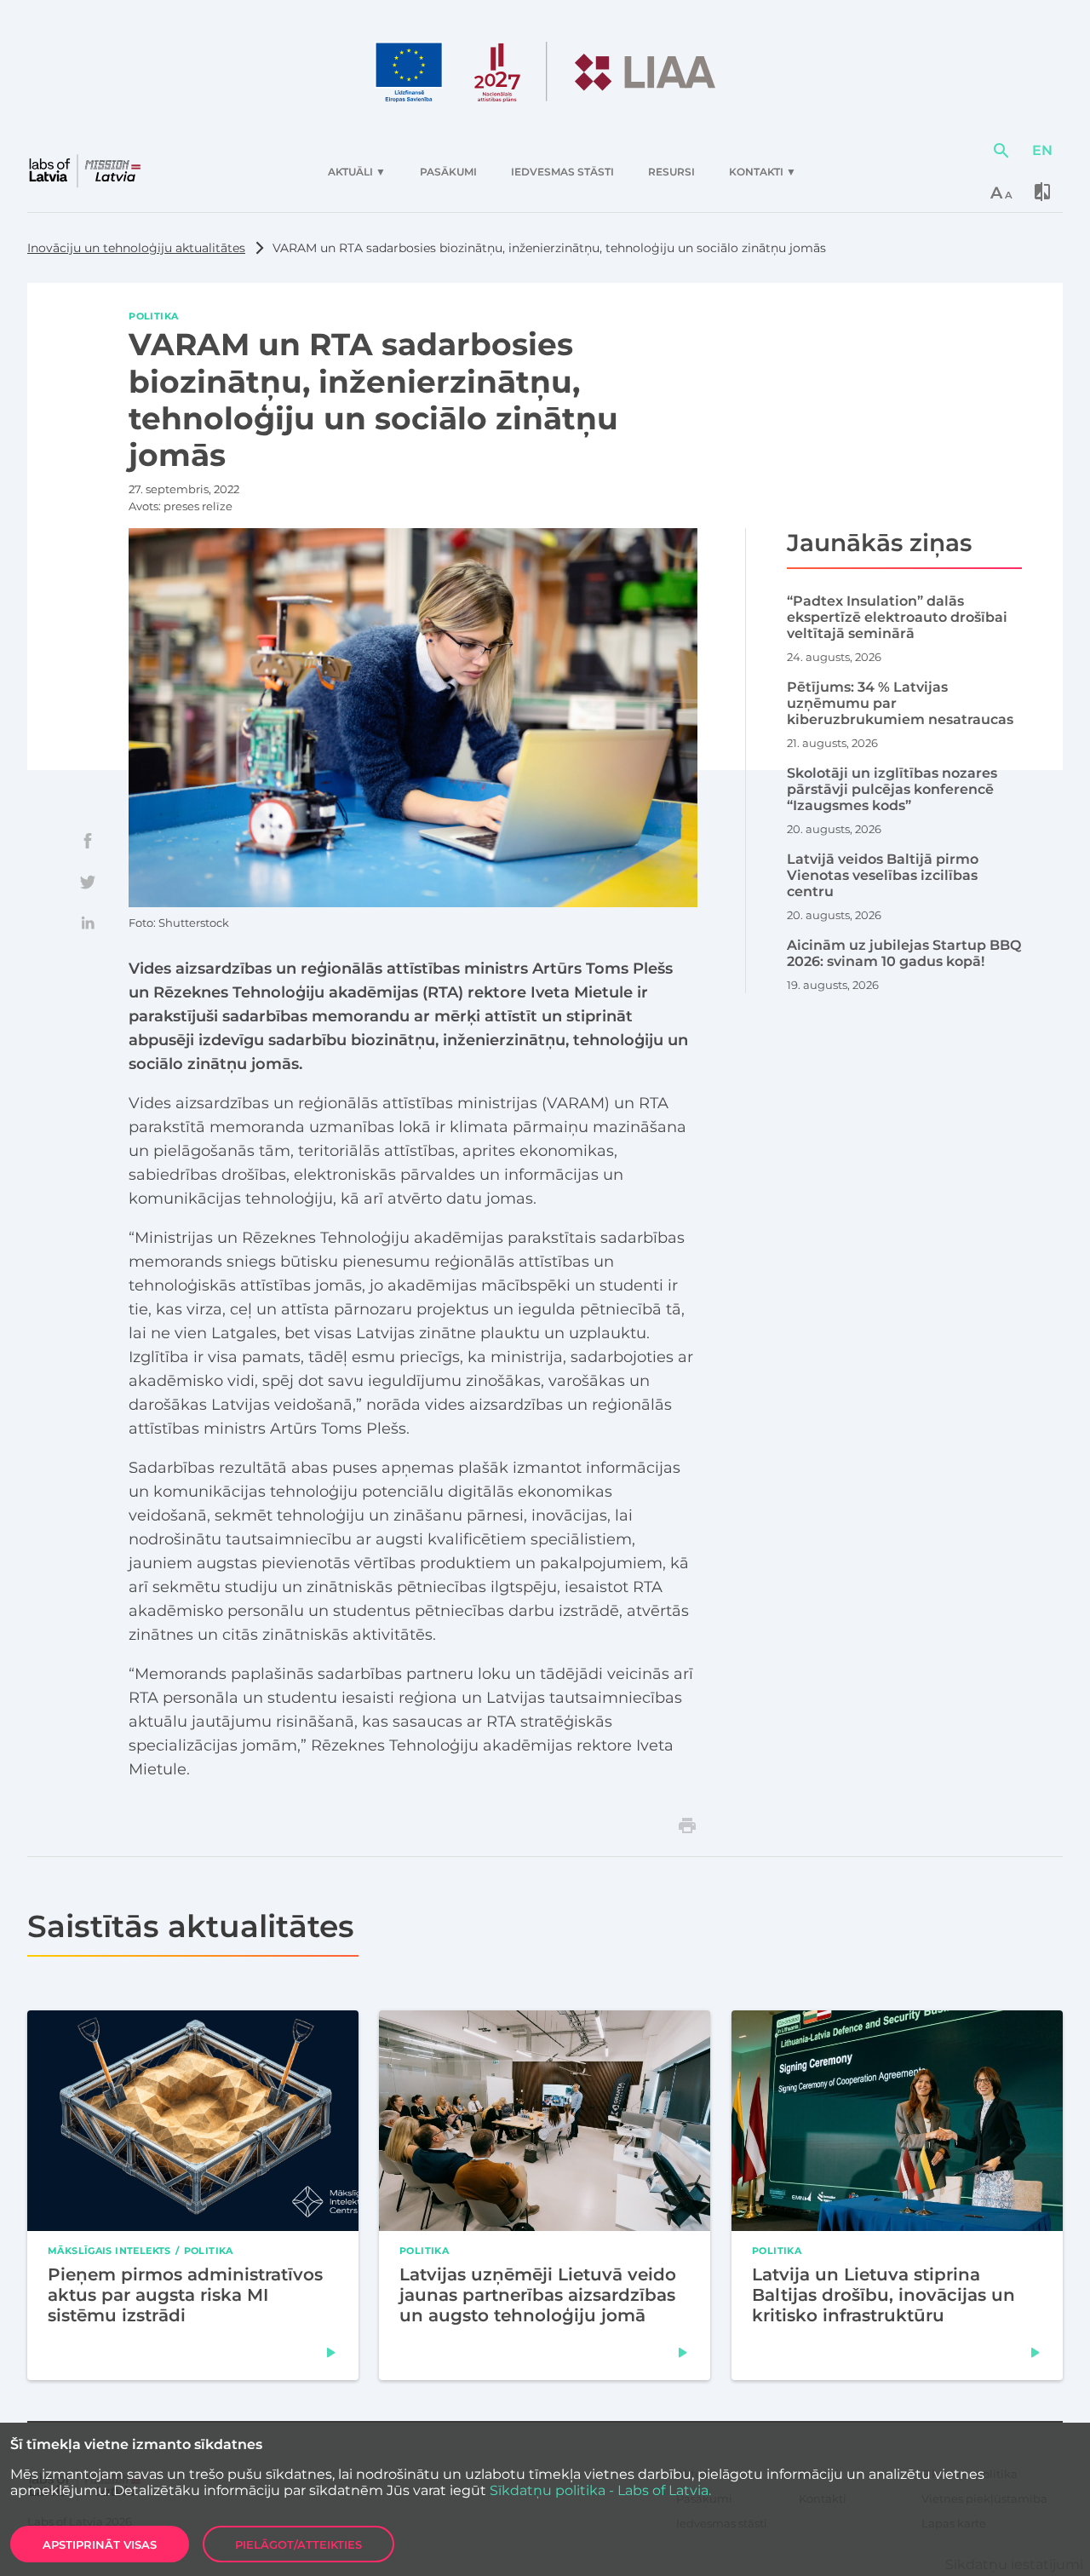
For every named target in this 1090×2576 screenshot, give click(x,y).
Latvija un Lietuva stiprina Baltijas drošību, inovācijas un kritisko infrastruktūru (883, 2295)
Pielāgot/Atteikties (298, 2544)
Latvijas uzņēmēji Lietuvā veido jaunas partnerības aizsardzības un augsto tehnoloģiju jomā (538, 2295)
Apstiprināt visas (100, 2544)
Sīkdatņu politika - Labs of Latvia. (600, 2490)
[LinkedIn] (88, 923)
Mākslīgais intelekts (109, 2251)
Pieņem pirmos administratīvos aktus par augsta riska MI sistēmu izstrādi (185, 2295)
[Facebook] (88, 841)
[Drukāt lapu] (687, 1826)
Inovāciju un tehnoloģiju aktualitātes (136, 248)
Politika (153, 316)
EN (1042, 150)
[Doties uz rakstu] (331, 2353)
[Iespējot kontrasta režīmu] (1042, 192)
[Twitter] (88, 882)
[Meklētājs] (1001, 151)
